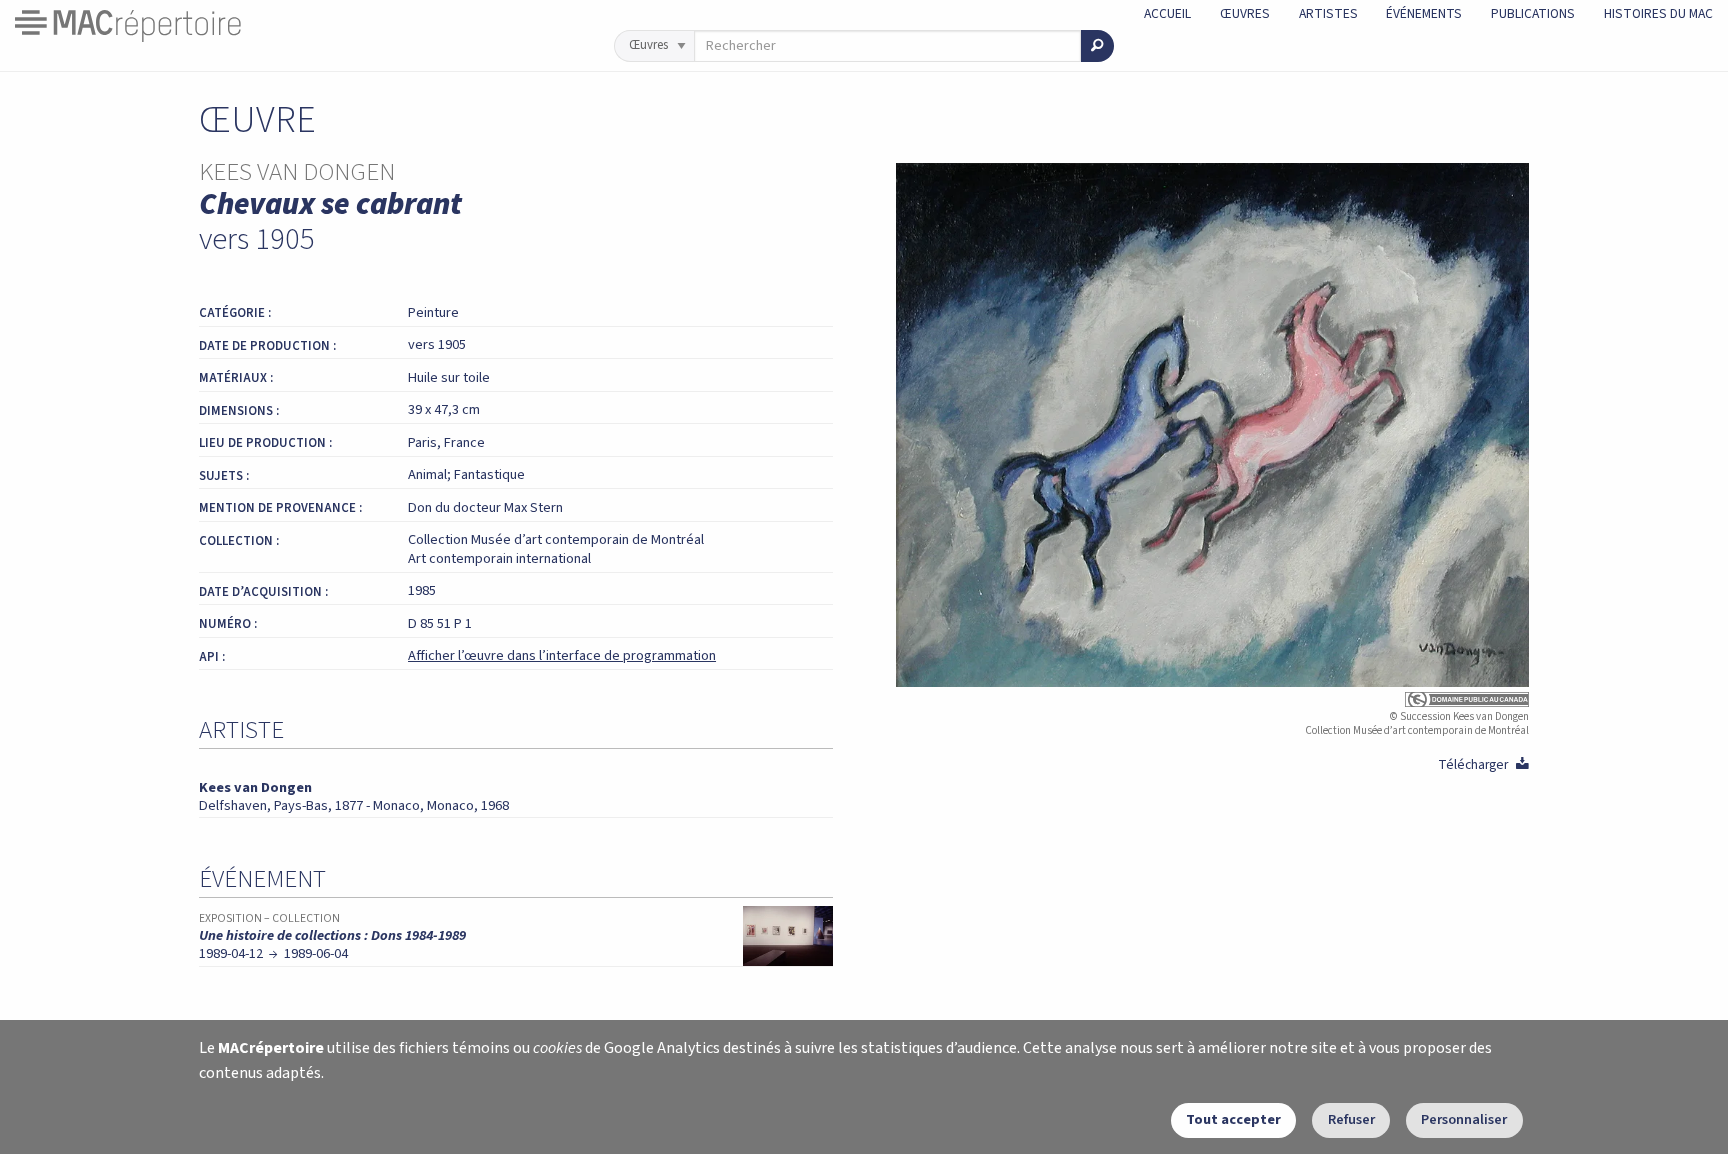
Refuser (1351, 1119)
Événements (1424, 13)
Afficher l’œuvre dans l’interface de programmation (562, 655)
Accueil (1167, 13)
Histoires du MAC (1658, 13)
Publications (1533, 13)
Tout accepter (1233, 1119)
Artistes (1328, 13)
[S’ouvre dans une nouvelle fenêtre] (1213, 699)
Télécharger (1483, 764)
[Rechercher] (1097, 46)
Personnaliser (1464, 1119)
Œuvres (1245, 13)
